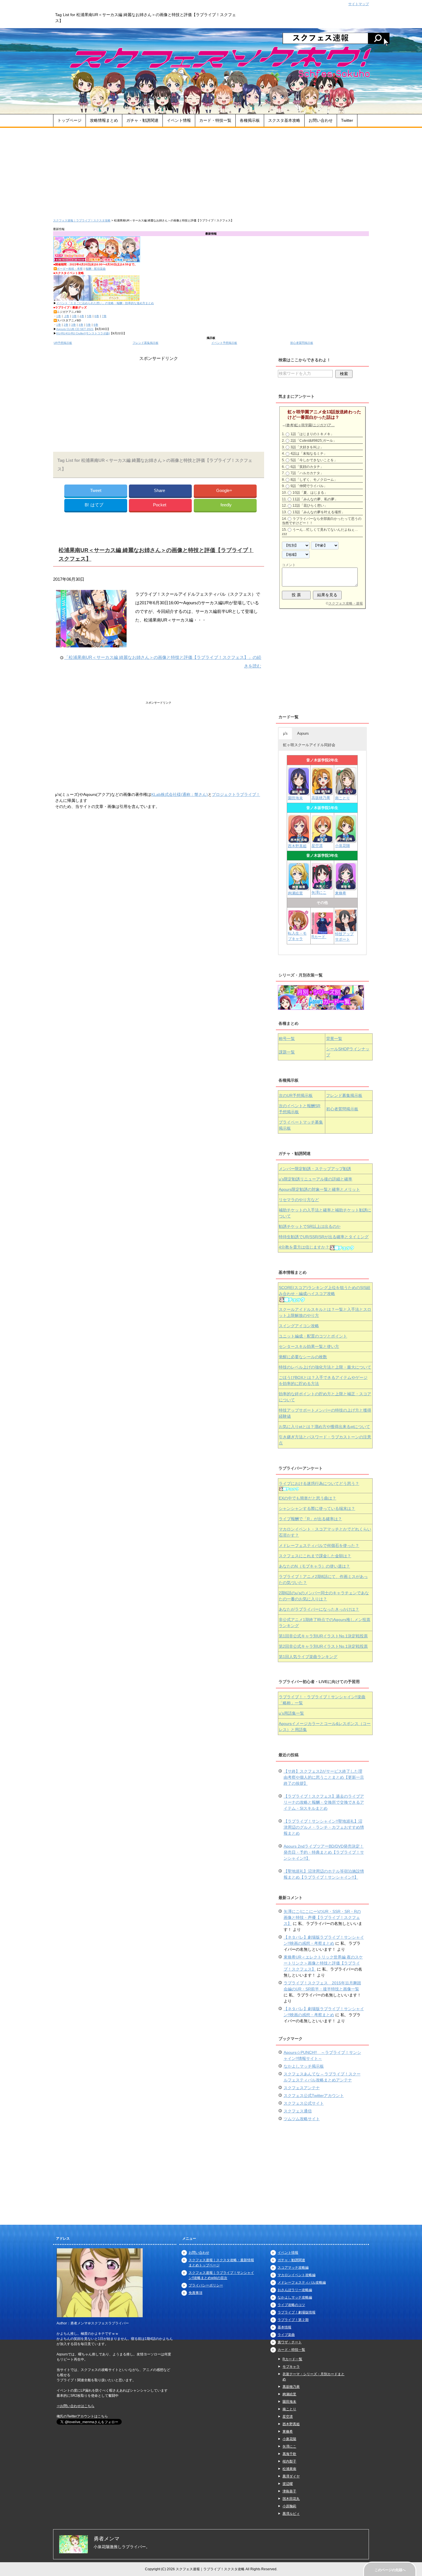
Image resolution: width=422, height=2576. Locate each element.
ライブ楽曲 (286, 2335)
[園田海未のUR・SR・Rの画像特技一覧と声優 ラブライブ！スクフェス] (299, 792)
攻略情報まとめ (104, 120)
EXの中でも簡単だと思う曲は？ (307, 1498)
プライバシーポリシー (206, 2285)
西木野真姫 (297, 846)
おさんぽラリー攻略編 (295, 2290)
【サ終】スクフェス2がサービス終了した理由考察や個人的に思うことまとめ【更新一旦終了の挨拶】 (324, 1777)
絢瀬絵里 (289, 2394)
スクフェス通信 (298, 2111)
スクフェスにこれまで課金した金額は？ (315, 1556)
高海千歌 (289, 2454)
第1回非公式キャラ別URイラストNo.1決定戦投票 (323, 1636)
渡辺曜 (288, 2484)
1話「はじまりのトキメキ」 (312, 434)
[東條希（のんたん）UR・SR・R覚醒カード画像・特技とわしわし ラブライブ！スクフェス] (346, 887)
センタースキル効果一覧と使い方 (309, 1346)
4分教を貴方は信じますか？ (304, 1247)
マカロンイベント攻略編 (297, 2275)
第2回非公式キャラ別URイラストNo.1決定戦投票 (323, 1646)
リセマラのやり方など (299, 1200)
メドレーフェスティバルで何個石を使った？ (319, 1545)
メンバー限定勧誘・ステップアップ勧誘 (315, 1169)
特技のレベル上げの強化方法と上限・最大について (325, 1367)
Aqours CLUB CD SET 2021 (75, 329)
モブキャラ (291, 2367)
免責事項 (195, 2293)
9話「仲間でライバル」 (309, 486)
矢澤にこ (319, 893)
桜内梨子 (289, 2461)
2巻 (66, 316)
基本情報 (284, 2327)
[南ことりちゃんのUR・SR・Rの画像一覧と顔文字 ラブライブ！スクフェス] (346, 793)
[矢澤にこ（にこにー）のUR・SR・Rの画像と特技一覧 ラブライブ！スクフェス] (322, 887)
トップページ (69, 120)
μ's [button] (285, 733)
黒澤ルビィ (291, 2514)
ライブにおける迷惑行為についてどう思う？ (319, 1483)
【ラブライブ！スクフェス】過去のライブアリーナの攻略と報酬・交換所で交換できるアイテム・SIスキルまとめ (324, 1802)
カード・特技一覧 (215, 120)
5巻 (89, 316)
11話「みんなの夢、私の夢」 (315, 499)
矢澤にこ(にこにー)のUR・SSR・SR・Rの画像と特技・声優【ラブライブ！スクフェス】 (322, 1917)
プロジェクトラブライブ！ (236, 794)
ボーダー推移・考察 (70, 269)
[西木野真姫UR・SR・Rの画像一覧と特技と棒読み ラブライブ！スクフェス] (299, 840)
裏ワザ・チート (290, 2342)
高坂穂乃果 (321, 798)
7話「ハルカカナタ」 (307, 473)
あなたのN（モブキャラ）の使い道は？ (314, 1566)
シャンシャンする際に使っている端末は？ (317, 1508)
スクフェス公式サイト (304, 2103)
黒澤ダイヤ (291, 2476)
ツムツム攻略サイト (302, 2119)
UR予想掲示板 (63, 343)
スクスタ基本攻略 (284, 120)
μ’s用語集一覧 (291, 1713)
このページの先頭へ (390, 2570)
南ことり (342, 798)
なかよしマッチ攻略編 (295, 2297)
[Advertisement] (211, 171)
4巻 (82, 316)
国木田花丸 (291, 2499)
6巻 (97, 316)
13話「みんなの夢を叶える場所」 (319, 512)
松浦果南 (289, 2469)
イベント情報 (179, 120)
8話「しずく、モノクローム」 (314, 480)
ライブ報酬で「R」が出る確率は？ (310, 1519)
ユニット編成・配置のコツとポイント (313, 1336)
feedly (226, 505)
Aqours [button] (303, 733)
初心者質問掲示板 (302, 343)
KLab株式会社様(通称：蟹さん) (180, 794)
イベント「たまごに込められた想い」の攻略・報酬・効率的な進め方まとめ (105, 303)
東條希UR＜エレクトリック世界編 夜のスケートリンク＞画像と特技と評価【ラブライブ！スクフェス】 (323, 1963)
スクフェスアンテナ (302, 2088)
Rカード (319, 937)
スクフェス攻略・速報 (346, 603)
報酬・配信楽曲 (96, 269)
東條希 (341, 893)
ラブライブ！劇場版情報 (297, 2312)
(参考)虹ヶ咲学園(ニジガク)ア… (310, 425)
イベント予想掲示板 (224, 343)
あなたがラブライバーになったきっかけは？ (319, 1609)
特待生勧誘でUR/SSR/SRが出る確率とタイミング (324, 1237)
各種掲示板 (250, 120)
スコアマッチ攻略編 (293, 2268)
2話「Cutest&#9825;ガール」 (313, 441)
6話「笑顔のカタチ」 (307, 467)
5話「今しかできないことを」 (314, 460)
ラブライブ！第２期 (293, 2320)
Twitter (347, 120)
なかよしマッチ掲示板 (304, 2066)
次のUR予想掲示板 (296, 1095)
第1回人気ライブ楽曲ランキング (308, 1657)
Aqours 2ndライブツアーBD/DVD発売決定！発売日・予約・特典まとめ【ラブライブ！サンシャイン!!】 (324, 1852)
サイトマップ (359, 4)
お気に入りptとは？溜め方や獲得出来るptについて (324, 1427)
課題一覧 (287, 1052)
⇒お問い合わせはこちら (76, 2406)
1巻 (59, 316)
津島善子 (289, 2491)
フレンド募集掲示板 (146, 343)
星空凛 (317, 846)
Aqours (319, 1189)
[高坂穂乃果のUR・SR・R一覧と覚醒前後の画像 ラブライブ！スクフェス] (322, 792)
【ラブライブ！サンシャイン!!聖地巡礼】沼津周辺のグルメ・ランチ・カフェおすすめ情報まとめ (324, 1827)
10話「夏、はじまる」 (310, 493)
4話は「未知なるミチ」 (309, 454)
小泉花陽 (342, 846)
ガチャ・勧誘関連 (142, 120)
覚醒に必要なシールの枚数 (303, 1357)
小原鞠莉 (289, 2506)
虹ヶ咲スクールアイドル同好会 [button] (309, 745)
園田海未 (295, 798)
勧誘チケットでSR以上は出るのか (310, 1226)
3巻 (74, 316)
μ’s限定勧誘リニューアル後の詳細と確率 (315, 1179)
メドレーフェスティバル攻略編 (302, 2282)
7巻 (104, 316)
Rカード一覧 (292, 2359)
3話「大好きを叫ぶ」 (307, 447)
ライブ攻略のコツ (291, 2305)
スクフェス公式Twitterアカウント (314, 2095)
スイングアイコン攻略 (299, 1326)
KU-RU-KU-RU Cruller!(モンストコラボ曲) (83, 333)
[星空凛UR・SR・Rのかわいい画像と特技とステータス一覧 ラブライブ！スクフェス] (322, 840)
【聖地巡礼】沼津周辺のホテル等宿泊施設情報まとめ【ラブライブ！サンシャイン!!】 (324, 1874)
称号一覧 (287, 1039)
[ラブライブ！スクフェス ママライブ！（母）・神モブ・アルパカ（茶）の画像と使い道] (346, 928)
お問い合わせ (321, 120)
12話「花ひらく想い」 (310, 505)
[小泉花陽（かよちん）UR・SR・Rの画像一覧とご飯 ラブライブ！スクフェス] (346, 840)
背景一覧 (334, 1039)
